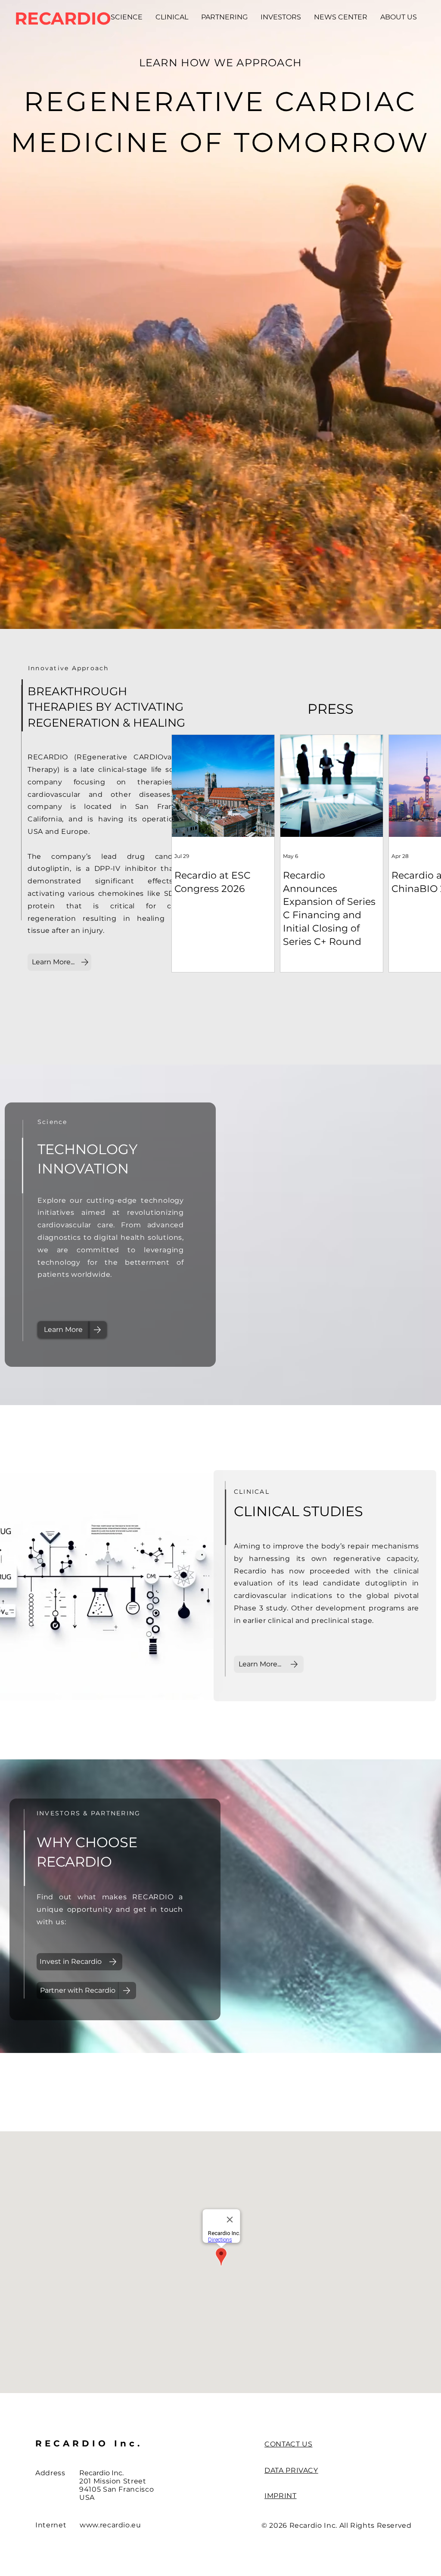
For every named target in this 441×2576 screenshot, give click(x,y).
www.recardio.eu (110, 2525)
